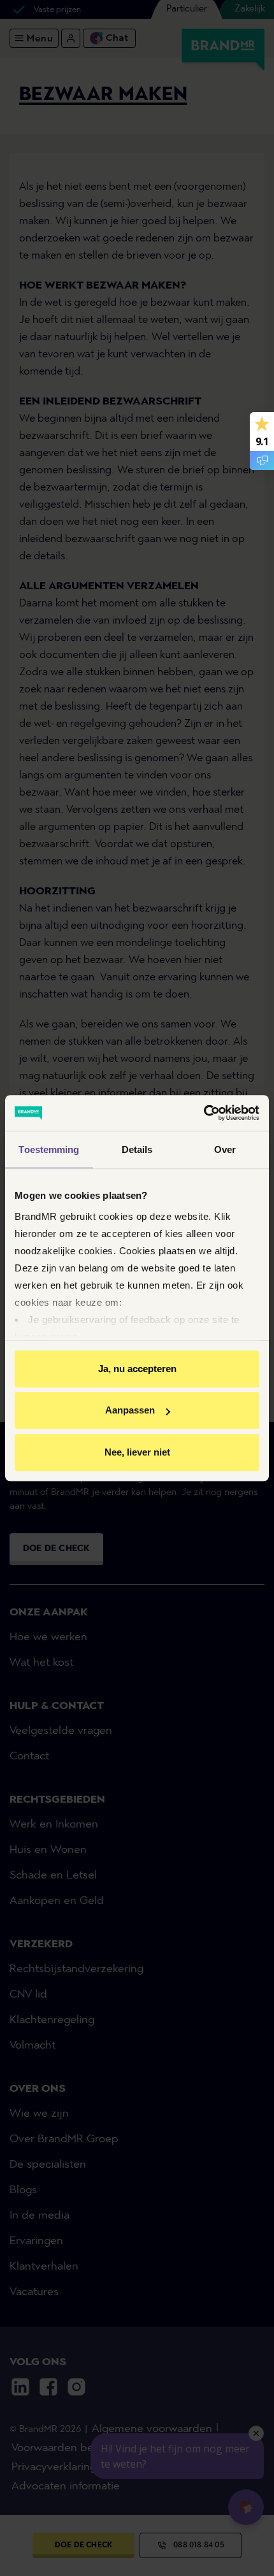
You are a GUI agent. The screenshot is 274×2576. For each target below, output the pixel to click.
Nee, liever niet (137, 1452)
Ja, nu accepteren (137, 1369)
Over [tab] (225, 1149)
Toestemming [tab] (49, 1149)
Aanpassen (130, 1410)
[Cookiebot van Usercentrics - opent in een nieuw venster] (204, 1113)
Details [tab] (137, 1149)
